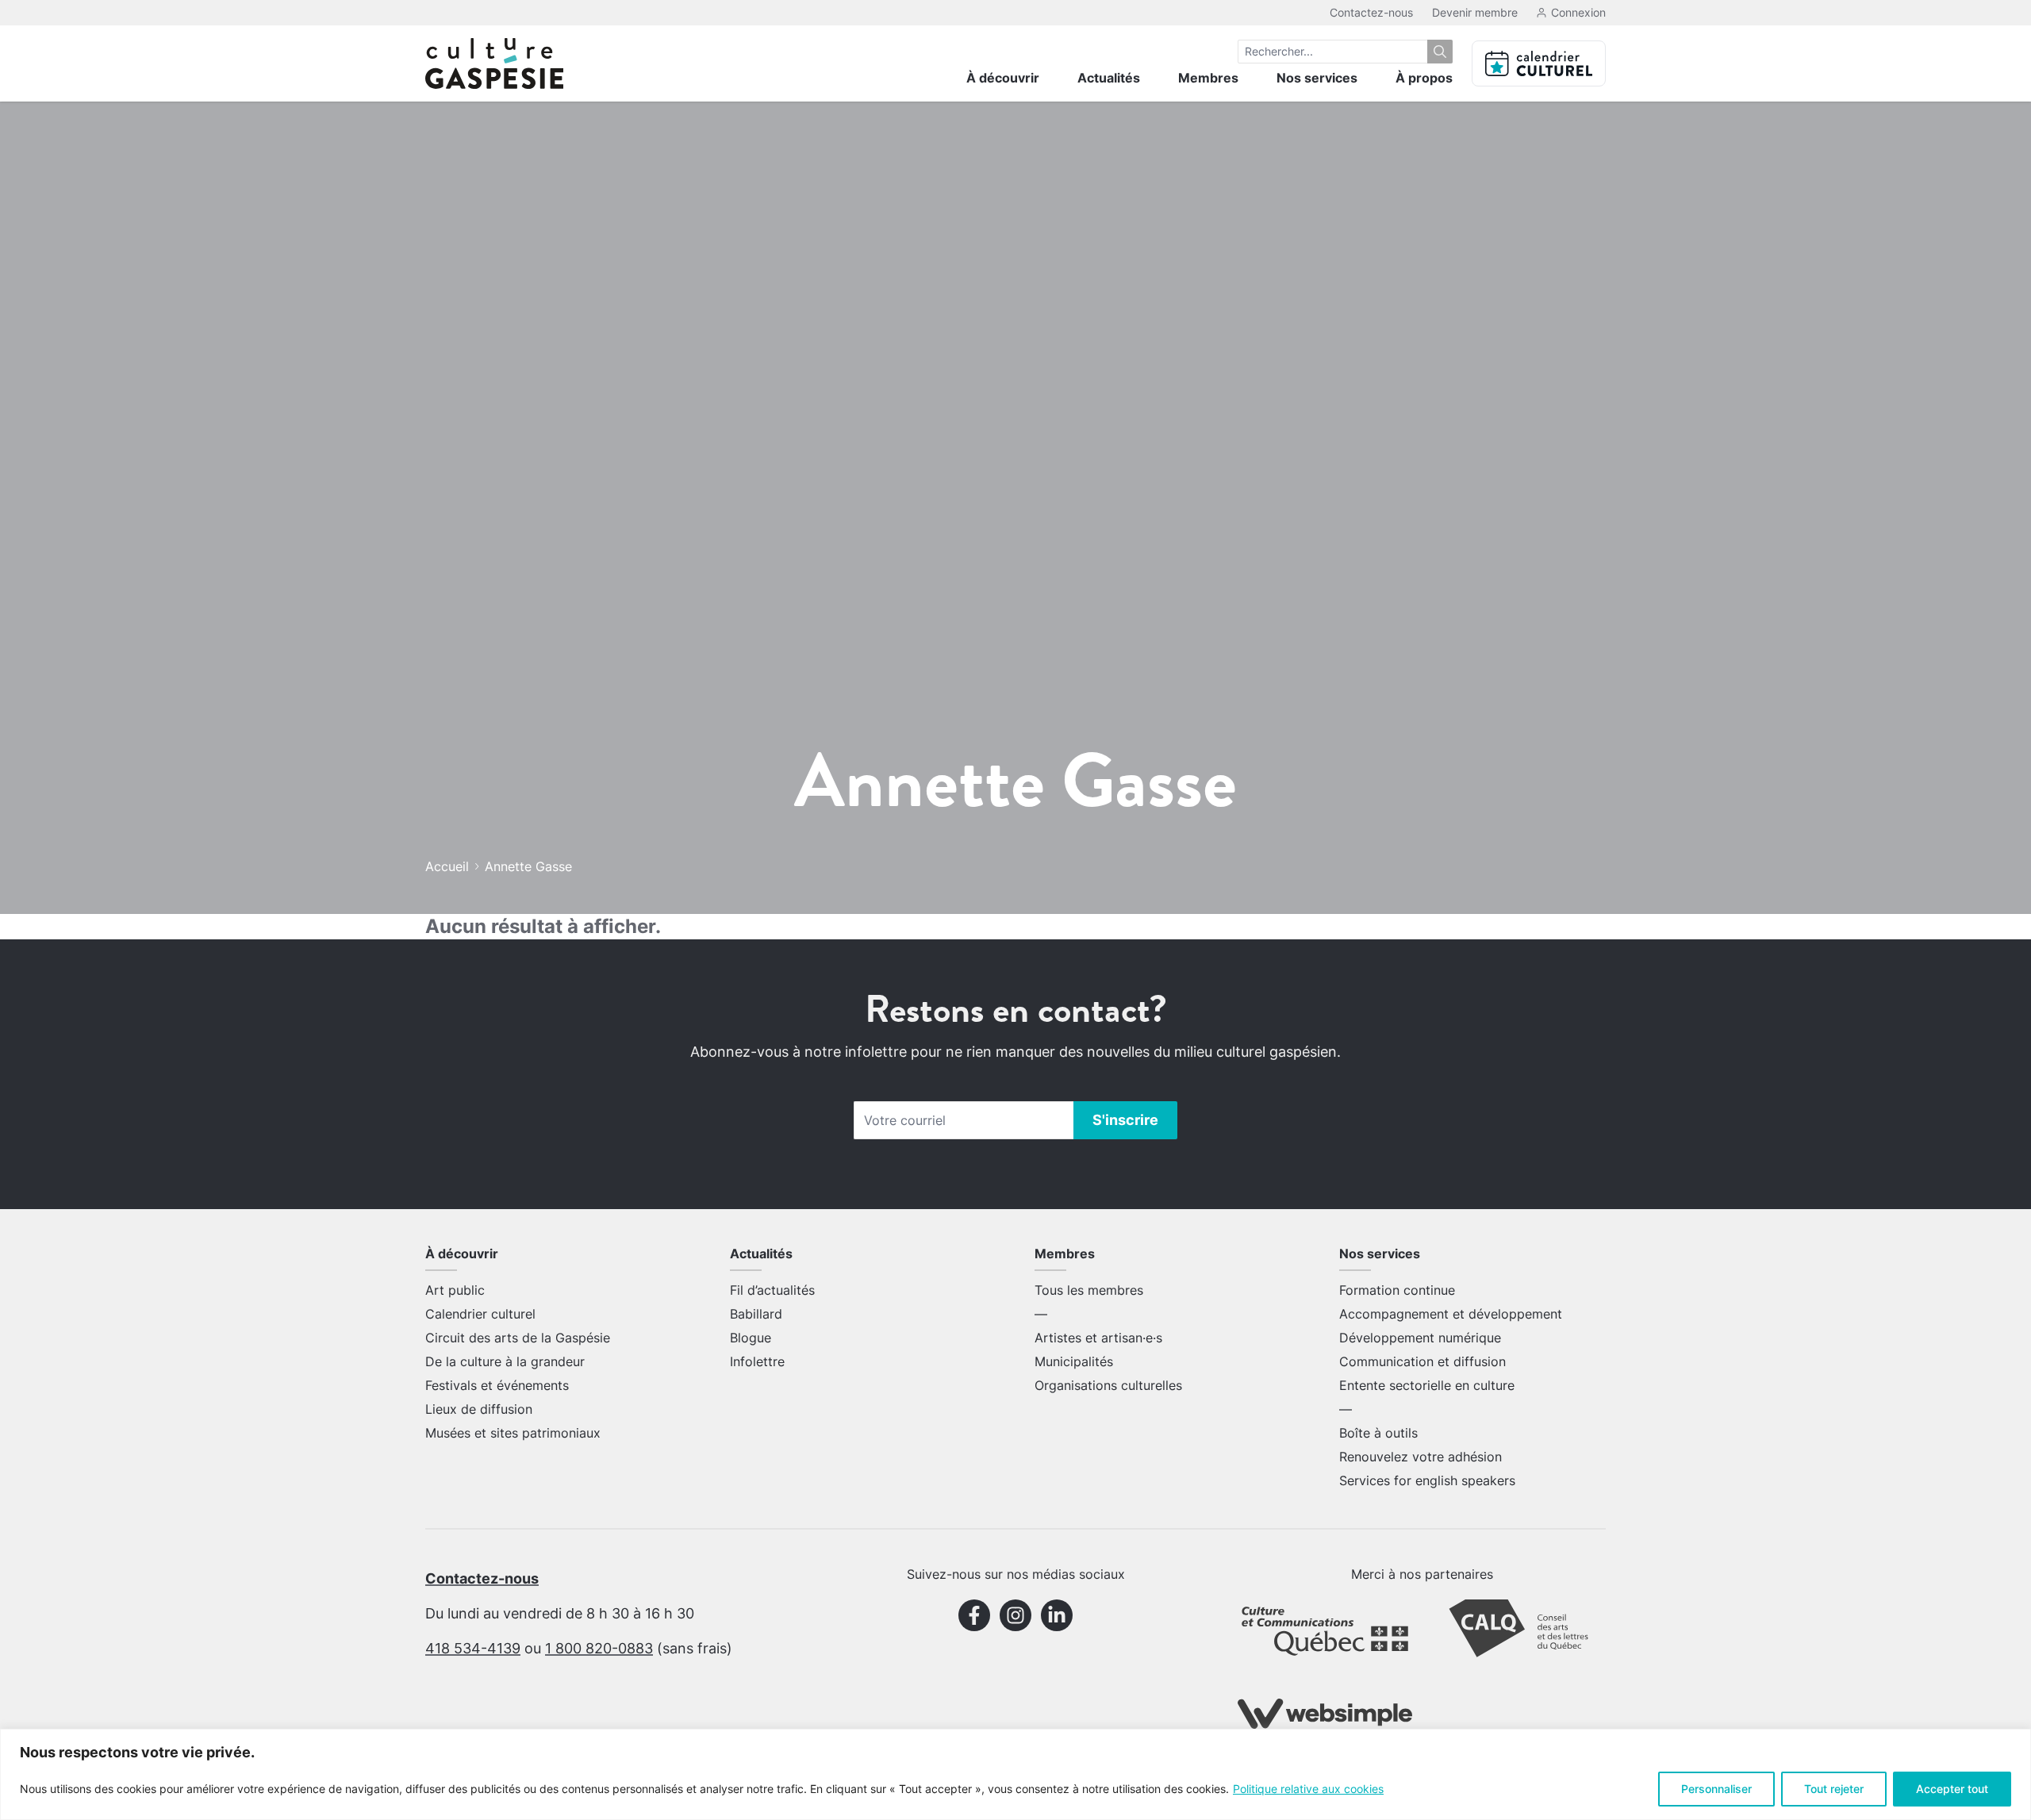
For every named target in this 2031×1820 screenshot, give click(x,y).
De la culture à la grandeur (505, 1361)
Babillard (756, 1314)
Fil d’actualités (772, 1290)
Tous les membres (1089, 1290)
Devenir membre (1475, 12)
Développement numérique (1420, 1338)
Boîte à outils (1378, 1433)
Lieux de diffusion (479, 1409)
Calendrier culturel (480, 1314)
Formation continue (1397, 1290)
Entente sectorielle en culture (1427, 1385)
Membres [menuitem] (1208, 78)
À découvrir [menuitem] (1003, 78)
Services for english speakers (1427, 1480)
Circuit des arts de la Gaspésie (518, 1338)
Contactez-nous (1371, 12)
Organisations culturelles (1108, 1385)
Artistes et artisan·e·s (1098, 1338)
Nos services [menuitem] (1317, 78)
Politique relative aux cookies (1308, 1789)
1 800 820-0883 (599, 1648)
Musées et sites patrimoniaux (513, 1433)
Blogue (751, 1338)
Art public (455, 1290)
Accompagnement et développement (1451, 1314)
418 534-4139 (473, 1648)
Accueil (447, 866)
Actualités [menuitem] (1109, 78)
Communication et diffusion (1422, 1361)
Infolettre (757, 1361)
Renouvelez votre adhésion (1421, 1457)
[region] (1015, 1774)
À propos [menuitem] (1424, 78)
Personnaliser (1716, 1789)
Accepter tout (1952, 1789)
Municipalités (1074, 1361)
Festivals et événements (497, 1385)
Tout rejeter (1834, 1789)
